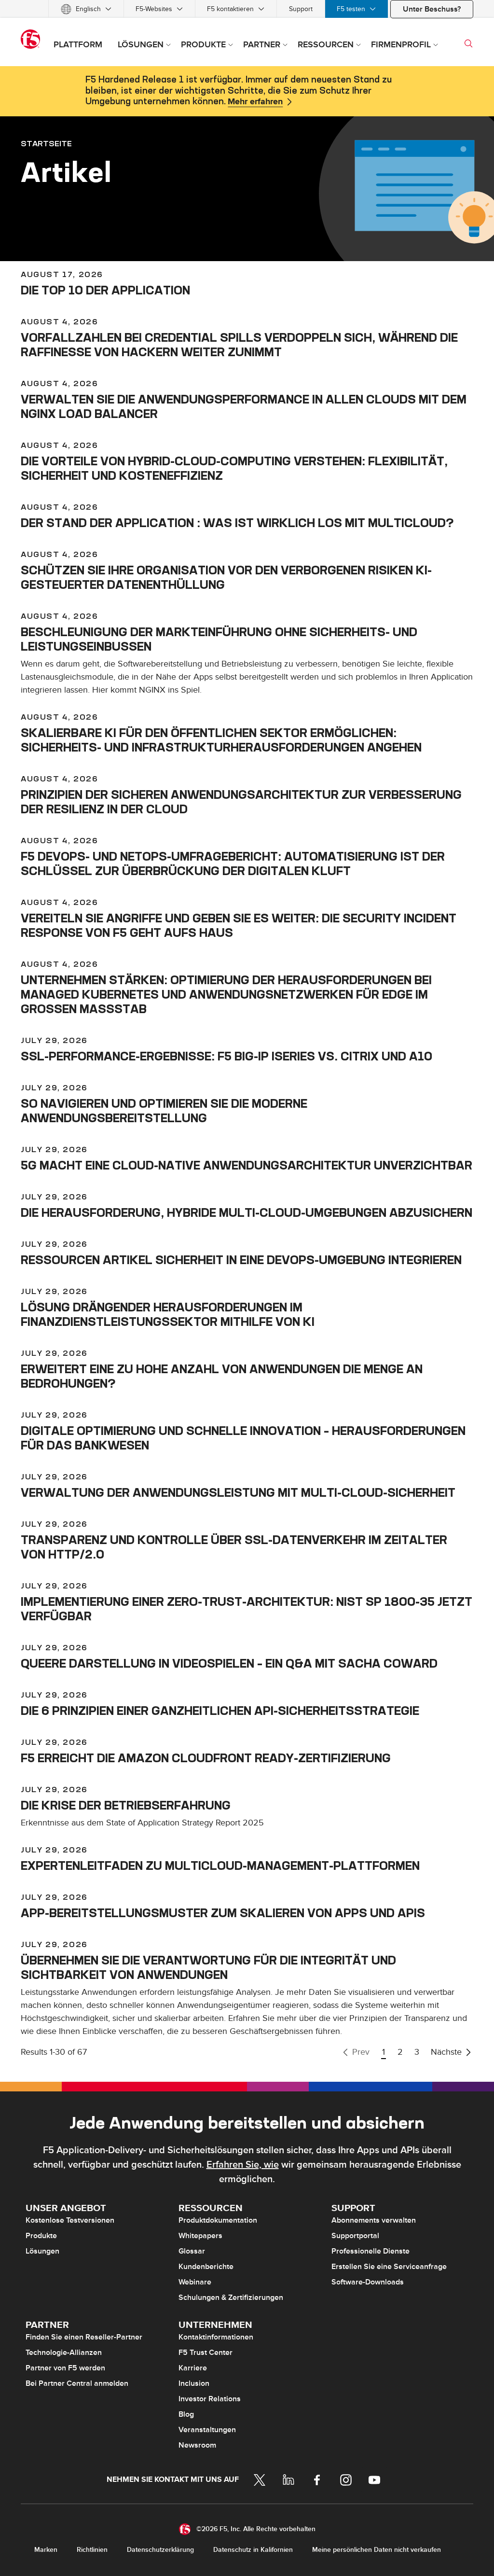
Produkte (41, 2236)
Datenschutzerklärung (160, 2550)
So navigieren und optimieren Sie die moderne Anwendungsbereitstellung (164, 1111)
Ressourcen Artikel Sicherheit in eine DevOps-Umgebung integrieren (241, 1260)
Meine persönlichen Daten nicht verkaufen (377, 2550)
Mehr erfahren (255, 102)
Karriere (193, 2368)
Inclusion (194, 2383)
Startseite (46, 143)
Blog (186, 2414)
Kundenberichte (206, 2267)
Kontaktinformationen (216, 2337)
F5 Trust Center (206, 2353)
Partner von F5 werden (65, 2368)
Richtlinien (92, 2550)
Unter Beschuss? (432, 9)
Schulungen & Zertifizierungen (231, 2298)
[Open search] (468, 43)
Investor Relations (210, 2399)
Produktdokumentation (218, 2220)
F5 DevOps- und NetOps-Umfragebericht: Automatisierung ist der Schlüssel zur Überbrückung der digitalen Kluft (233, 863)
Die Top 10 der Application (105, 290)
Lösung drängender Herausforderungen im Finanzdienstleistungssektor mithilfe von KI (168, 1314)
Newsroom (197, 2445)
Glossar (192, 2251)
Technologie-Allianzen (64, 2353)
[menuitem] (86, 9)
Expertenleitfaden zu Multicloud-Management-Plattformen (220, 1866)
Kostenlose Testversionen (70, 2220)
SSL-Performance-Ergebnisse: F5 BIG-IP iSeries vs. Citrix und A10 (226, 1056)
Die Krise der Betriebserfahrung (126, 1805)
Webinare (195, 2282)
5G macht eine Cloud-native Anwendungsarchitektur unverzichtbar (247, 1165)
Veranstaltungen (207, 2430)
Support (301, 9)
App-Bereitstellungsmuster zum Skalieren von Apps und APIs (223, 1913)
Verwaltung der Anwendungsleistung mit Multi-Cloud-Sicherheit (238, 1492)
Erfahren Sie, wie (243, 2165)
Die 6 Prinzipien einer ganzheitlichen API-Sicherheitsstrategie (220, 1711)
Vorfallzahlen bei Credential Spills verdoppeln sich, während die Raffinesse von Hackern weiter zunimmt (239, 345)
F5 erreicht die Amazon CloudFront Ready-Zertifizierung (206, 1758)
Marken (46, 2550)
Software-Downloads (368, 2282)
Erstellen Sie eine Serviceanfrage (389, 2267)
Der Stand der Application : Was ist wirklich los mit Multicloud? (237, 523)
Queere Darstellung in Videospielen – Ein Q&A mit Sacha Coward (229, 1663)
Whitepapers (200, 2236)
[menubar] (247, 9)
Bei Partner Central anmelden (77, 2383)
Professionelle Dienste (370, 2251)
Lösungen (42, 2251)
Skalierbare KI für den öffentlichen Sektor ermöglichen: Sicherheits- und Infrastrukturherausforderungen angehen (221, 740)
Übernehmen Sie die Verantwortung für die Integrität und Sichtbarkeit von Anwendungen (208, 1967)
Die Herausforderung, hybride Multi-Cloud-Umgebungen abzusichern (247, 1212)
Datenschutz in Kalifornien (253, 2550)
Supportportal (355, 2236)
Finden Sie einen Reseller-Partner (84, 2337)
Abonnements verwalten (374, 2220)
